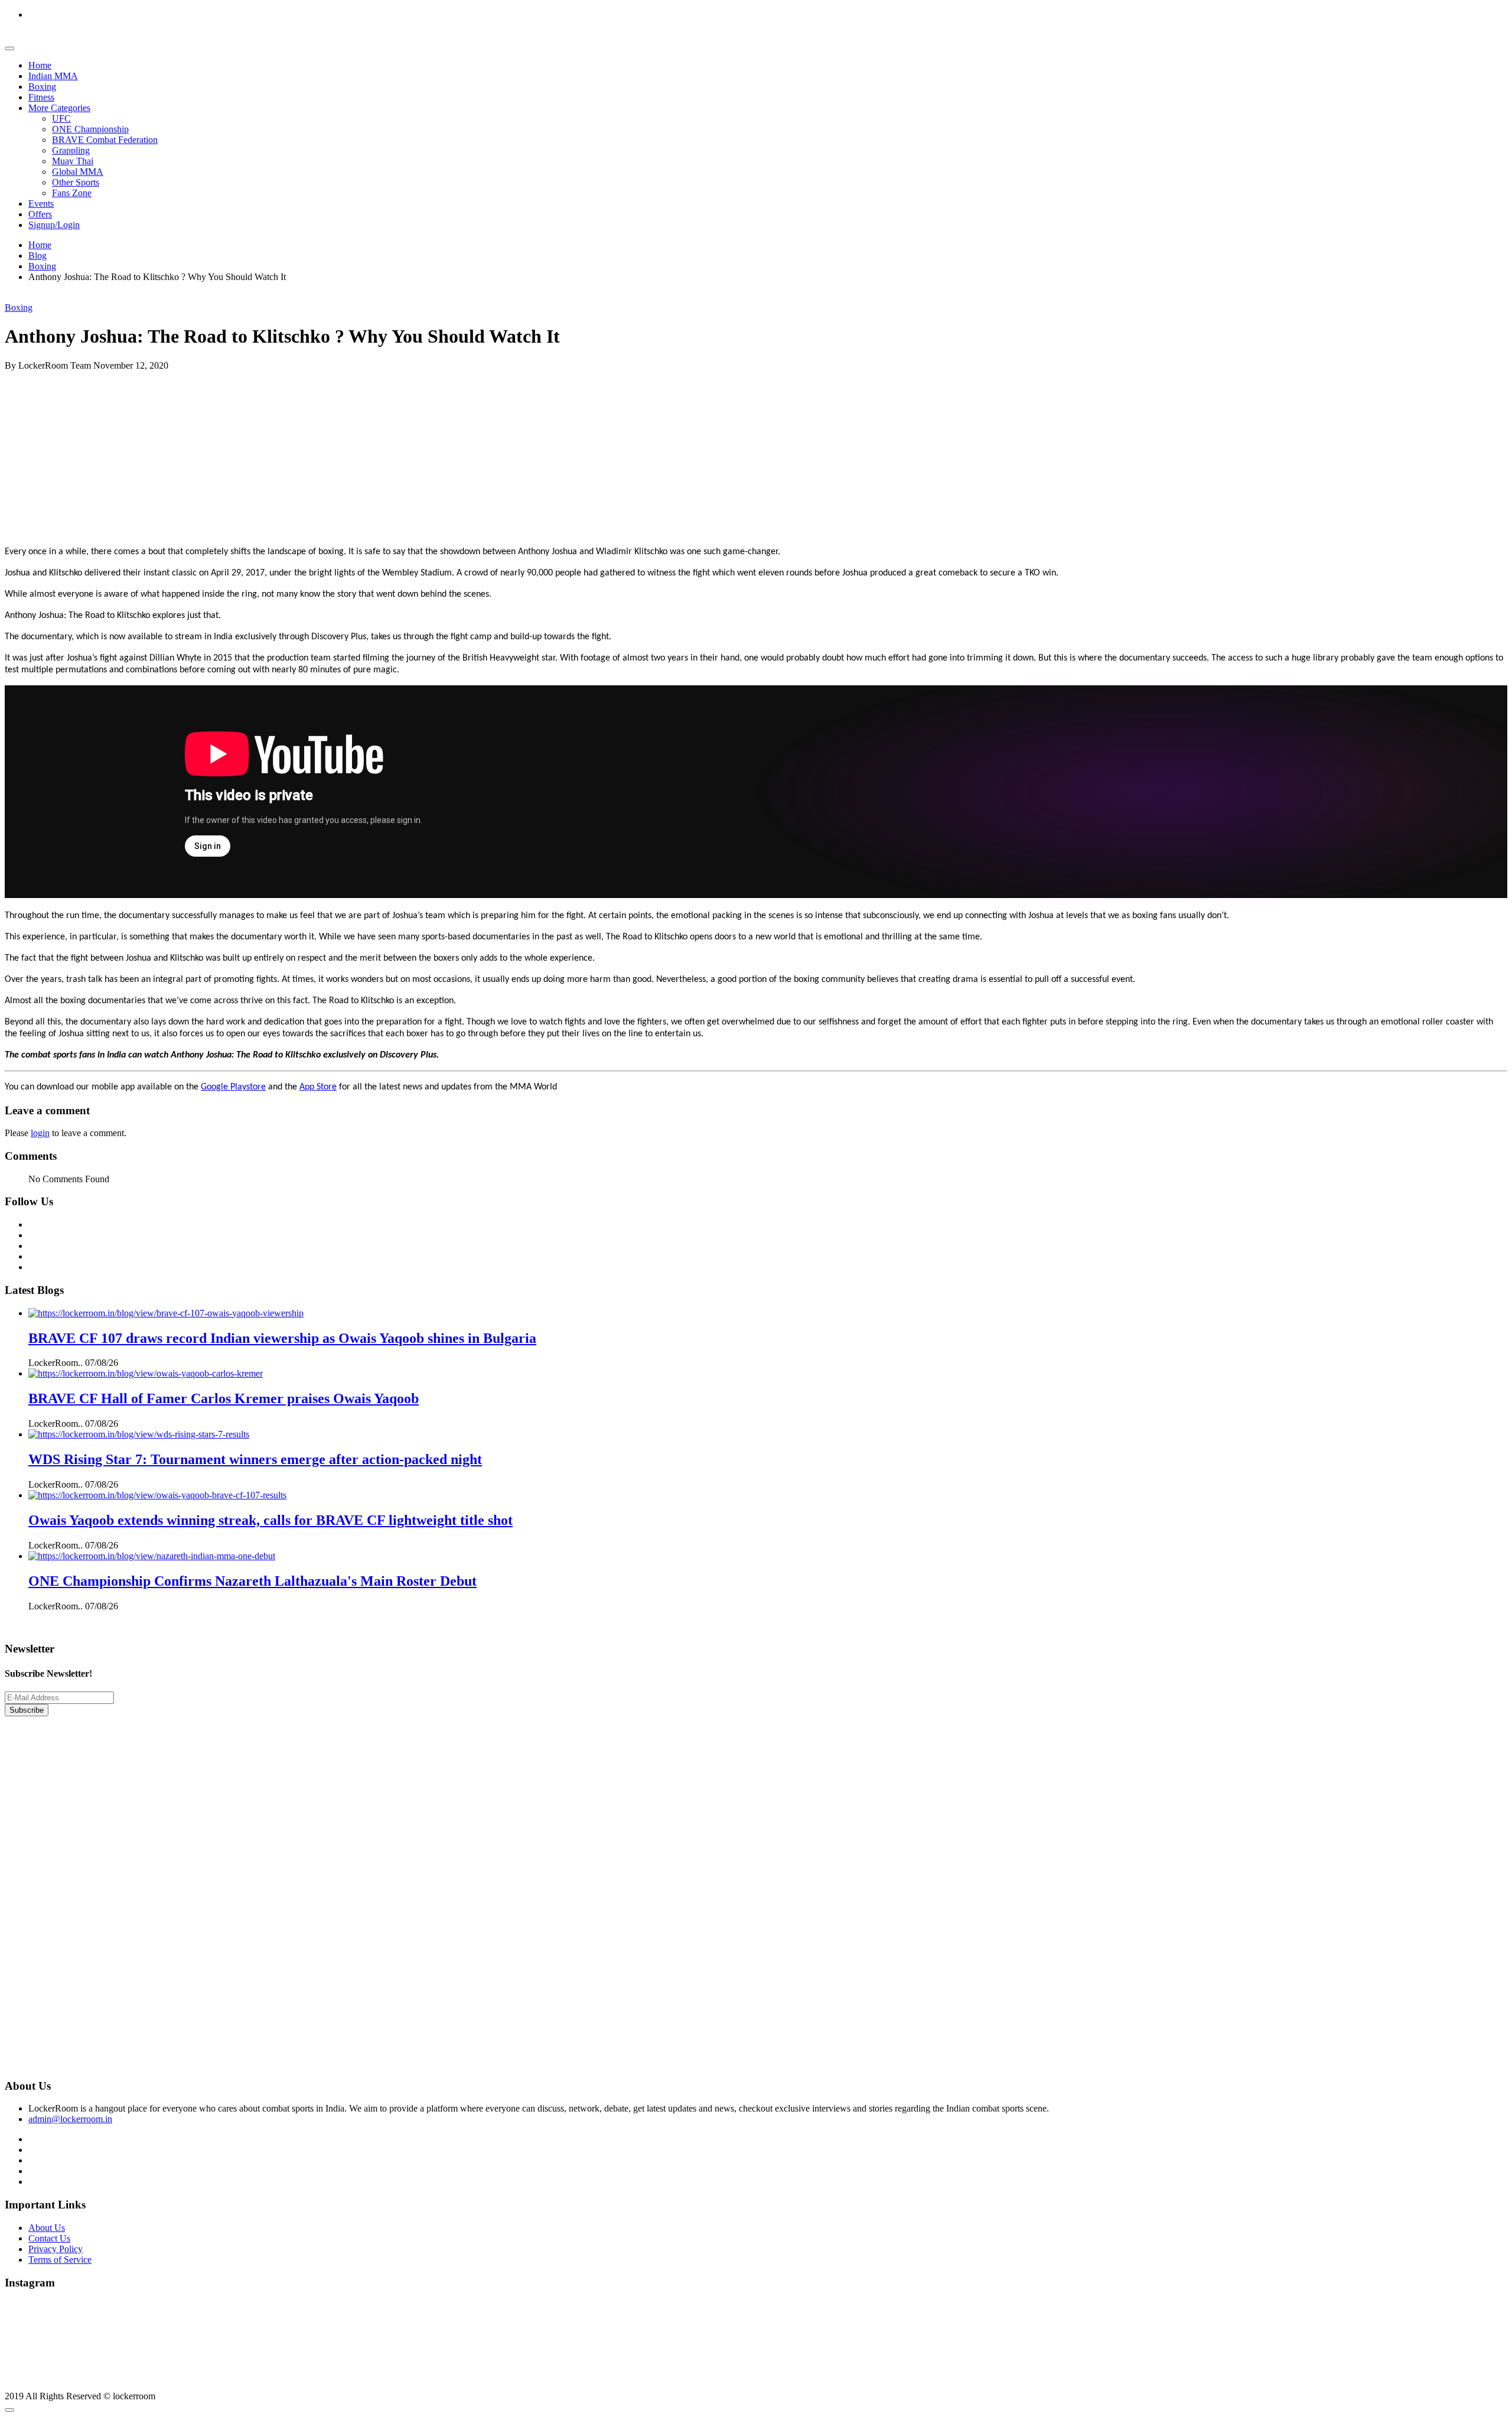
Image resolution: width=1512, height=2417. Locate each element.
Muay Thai (73, 161)
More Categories (59, 108)
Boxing (42, 87)
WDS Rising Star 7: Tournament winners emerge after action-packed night (255, 1459)
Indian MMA (53, 76)
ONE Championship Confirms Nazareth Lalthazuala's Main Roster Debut (252, 1581)
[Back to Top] (9, 2410)
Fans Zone (72, 193)
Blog (38, 256)
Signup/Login (54, 225)
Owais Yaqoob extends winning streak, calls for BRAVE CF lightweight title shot (271, 1520)
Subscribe (27, 1710)
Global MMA (78, 172)
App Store (318, 1087)
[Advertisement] (359, 454)
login (40, 1133)
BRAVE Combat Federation (105, 140)
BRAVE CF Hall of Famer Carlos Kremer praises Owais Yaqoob (224, 1398)
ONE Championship (90, 129)
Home (40, 65)
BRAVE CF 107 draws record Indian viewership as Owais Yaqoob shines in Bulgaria (282, 1338)
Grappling (71, 150)
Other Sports (76, 182)
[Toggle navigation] (9, 48)
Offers (40, 214)
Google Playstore (233, 1087)
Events (41, 204)
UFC (61, 118)
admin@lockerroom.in (70, 2119)
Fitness (41, 97)
